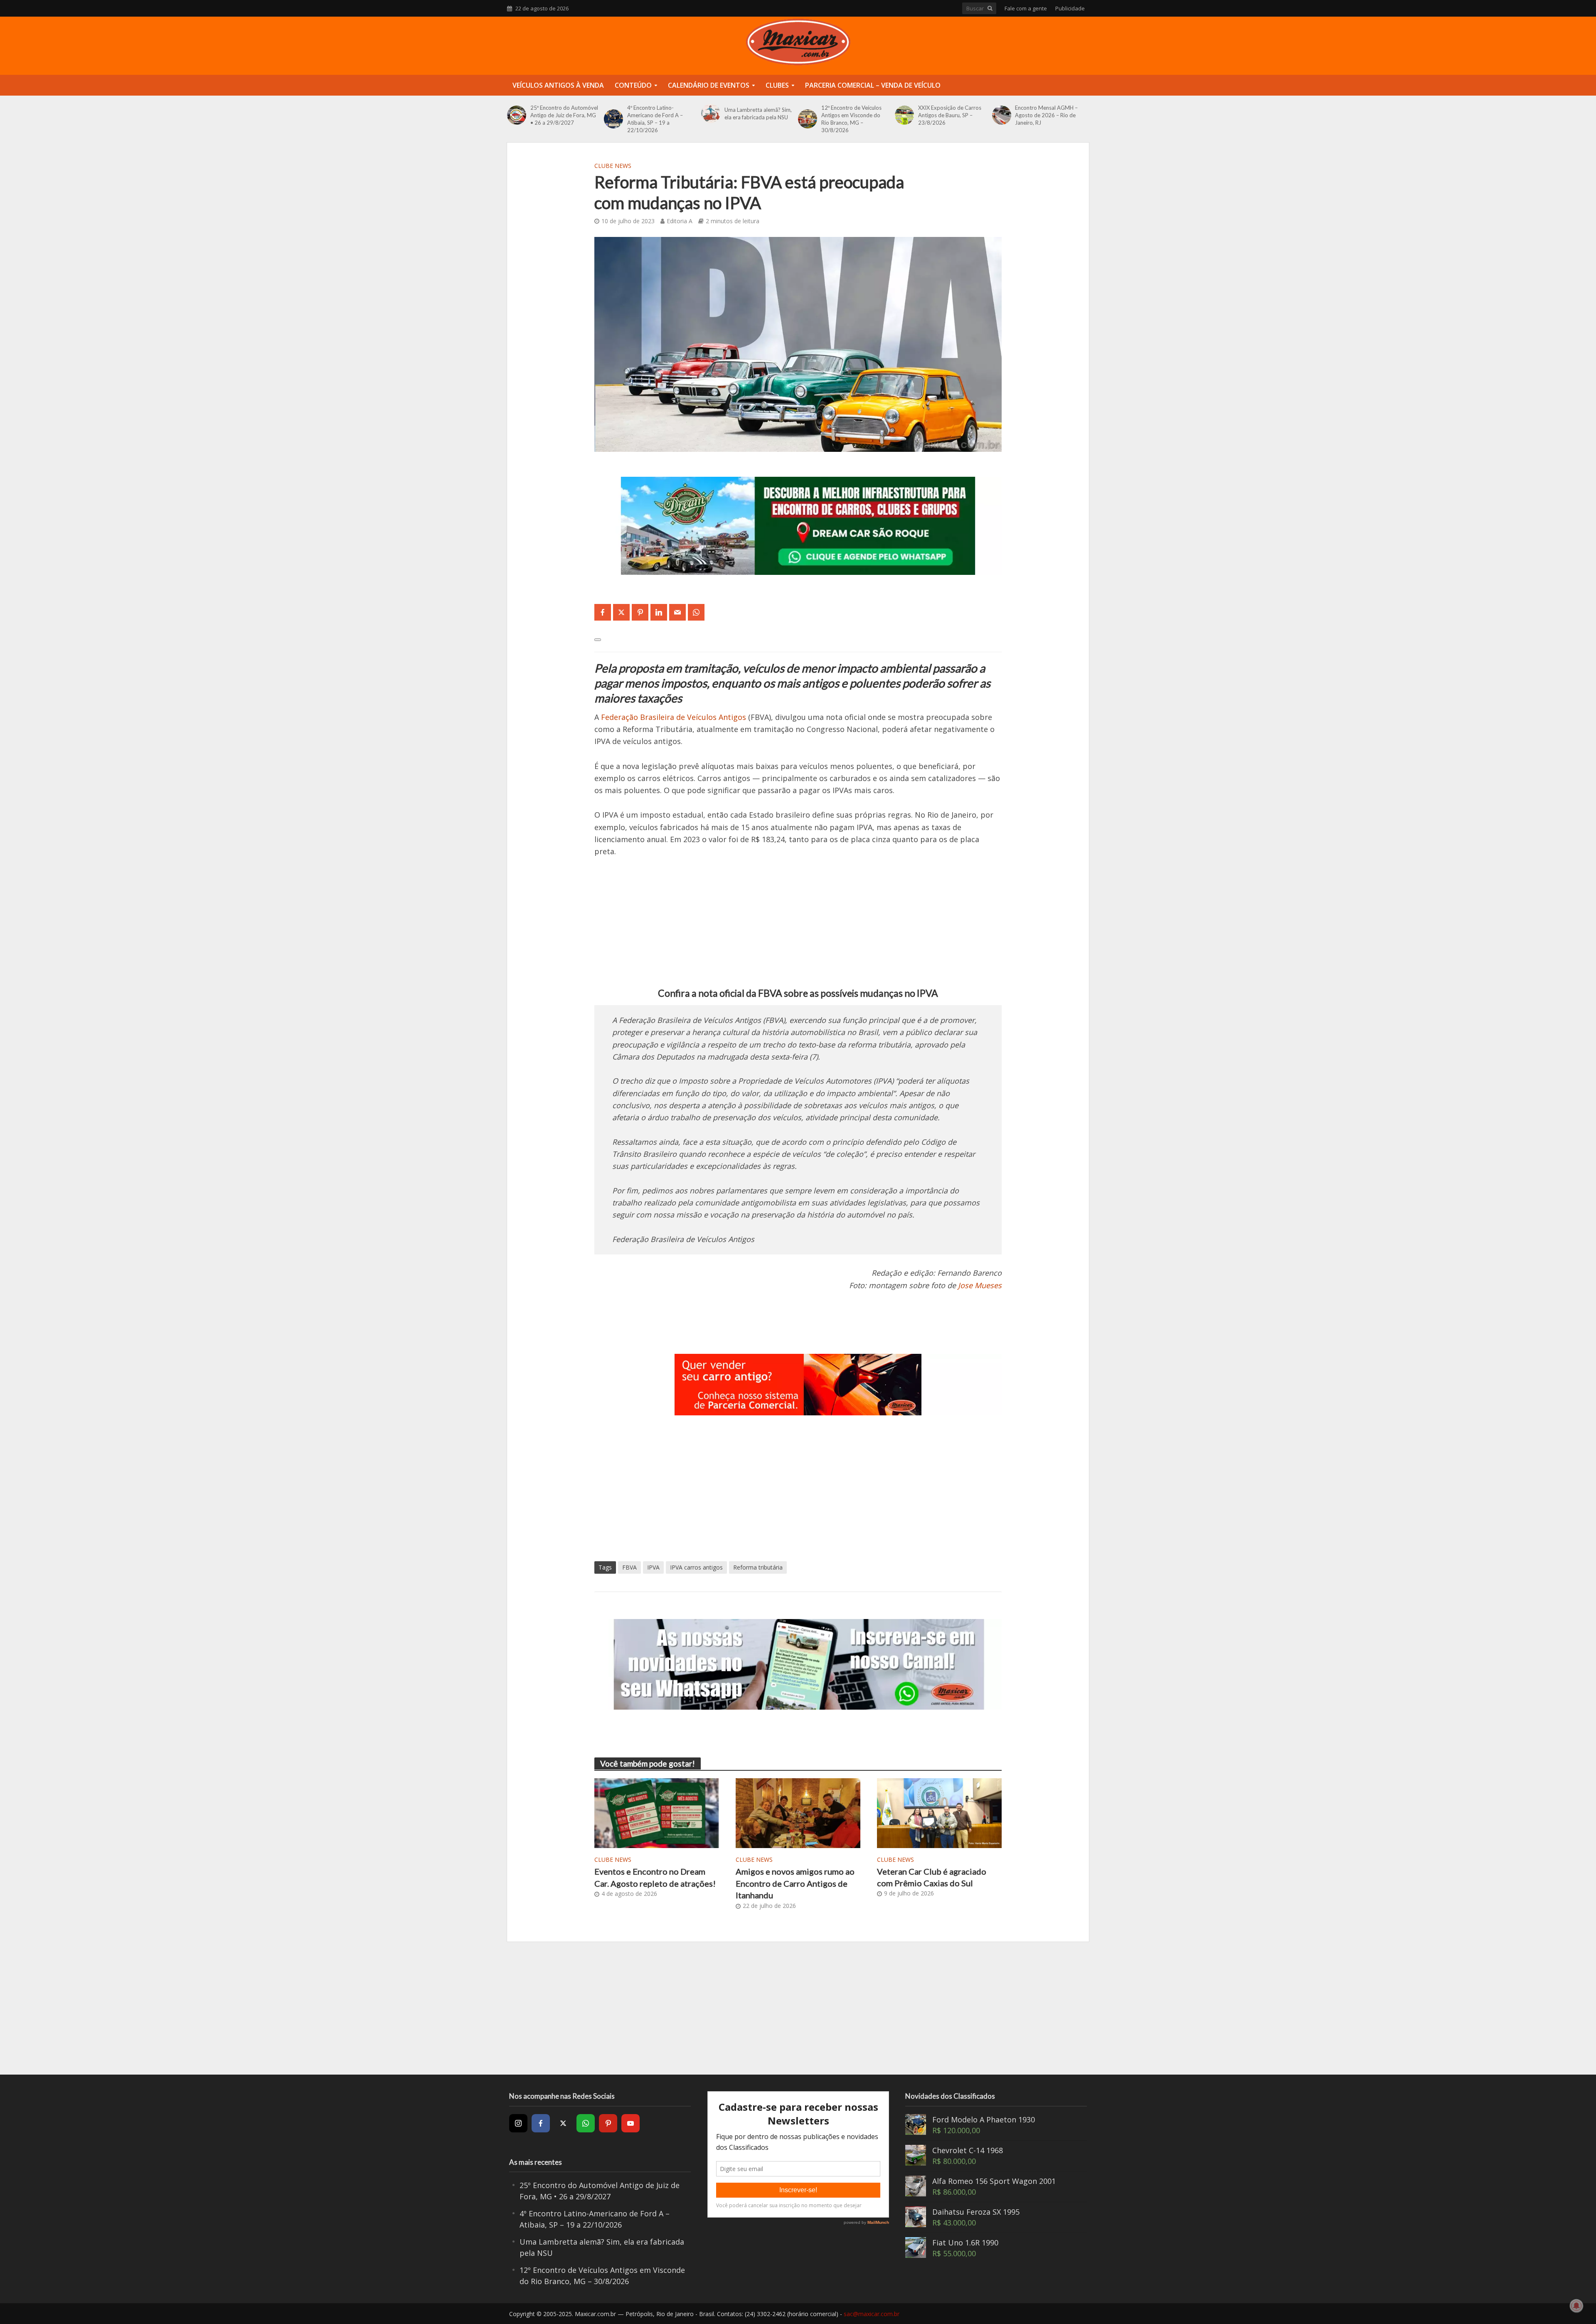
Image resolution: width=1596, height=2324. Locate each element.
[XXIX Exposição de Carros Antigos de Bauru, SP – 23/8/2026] (904, 115)
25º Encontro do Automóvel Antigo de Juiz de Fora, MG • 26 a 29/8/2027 (564, 115)
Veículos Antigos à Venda (558, 85)
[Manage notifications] (1576, 2306)
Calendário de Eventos (709, 85)
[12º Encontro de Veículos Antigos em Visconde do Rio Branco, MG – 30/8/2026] (808, 119)
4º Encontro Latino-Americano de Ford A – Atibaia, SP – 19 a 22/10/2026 (655, 119)
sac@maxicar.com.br (872, 2314)
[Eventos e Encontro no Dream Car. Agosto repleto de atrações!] (657, 1812)
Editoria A (680, 221)
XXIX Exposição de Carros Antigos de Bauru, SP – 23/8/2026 (950, 115)
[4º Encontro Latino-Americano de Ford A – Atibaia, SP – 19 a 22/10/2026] (613, 119)
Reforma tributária (758, 1567)
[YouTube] (631, 2123)
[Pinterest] (608, 2123)
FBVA (629, 1567)
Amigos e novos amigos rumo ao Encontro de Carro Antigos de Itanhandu (795, 1883)
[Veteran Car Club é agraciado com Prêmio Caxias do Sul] (939, 1812)
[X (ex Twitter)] (563, 2123)
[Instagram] (518, 2123)
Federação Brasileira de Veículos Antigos (674, 717)
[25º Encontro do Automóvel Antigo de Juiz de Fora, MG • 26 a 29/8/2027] (517, 115)
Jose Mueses (980, 1285)
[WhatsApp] (586, 2123)
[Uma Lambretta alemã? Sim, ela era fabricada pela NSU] (711, 113)
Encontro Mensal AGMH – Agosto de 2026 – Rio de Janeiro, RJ (1046, 115)
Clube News (613, 166)
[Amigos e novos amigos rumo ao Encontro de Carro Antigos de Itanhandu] (798, 1812)
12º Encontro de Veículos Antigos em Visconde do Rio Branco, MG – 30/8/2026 (851, 119)
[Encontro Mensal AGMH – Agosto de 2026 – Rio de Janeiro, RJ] (1002, 115)
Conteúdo (633, 85)
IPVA (653, 1567)
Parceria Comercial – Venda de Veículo (873, 85)
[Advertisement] (798, 928)
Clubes (777, 85)
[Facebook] (541, 2123)
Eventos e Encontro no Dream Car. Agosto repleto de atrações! (655, 1877)
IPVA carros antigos (696, 1567)
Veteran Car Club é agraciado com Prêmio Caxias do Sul (932, 1877)
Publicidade (1070, 8)
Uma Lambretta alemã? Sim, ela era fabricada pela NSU (758, 113)
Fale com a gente (1026, 8)
